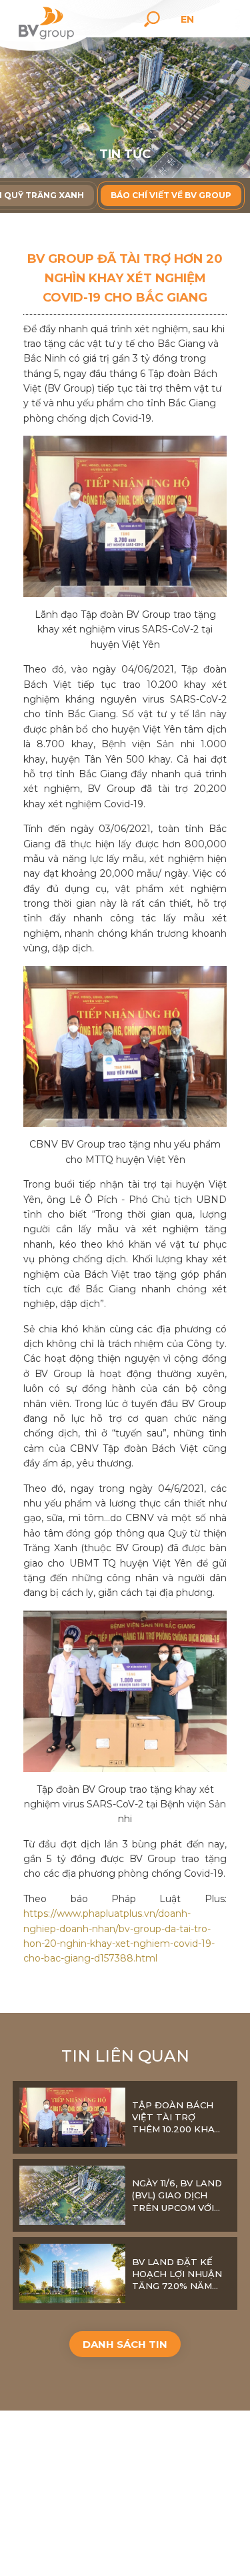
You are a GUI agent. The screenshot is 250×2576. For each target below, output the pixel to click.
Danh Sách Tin (125, 2344)
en (187, 19)
